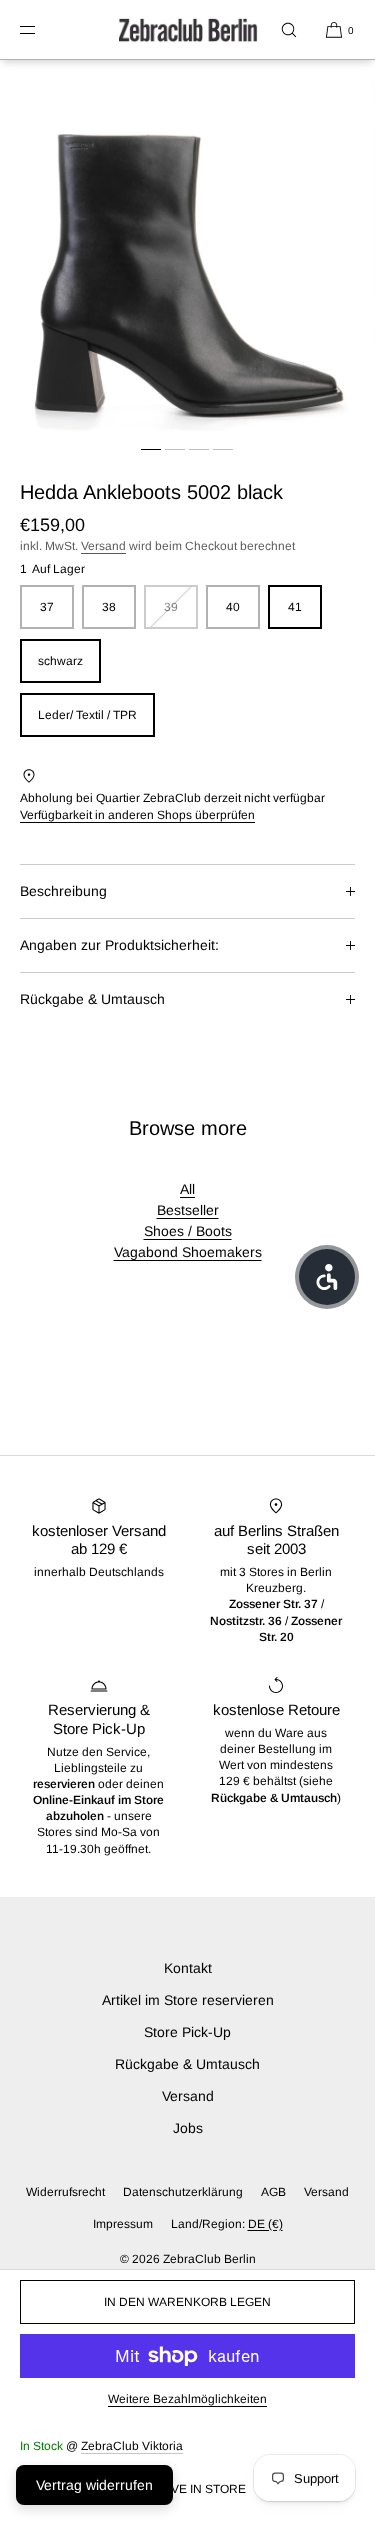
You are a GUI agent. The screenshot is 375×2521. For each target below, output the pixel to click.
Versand (103, 546)
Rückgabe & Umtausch (92, 999)
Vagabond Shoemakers (188, 1252)
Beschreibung (63, 891)
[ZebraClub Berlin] (188, 30)
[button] (289, 29)
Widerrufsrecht (65, 2192)
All (187, 1189)
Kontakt (188, 1968)
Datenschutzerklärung (183, 2192)
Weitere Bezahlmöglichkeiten (187, 2399)
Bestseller (188, 1210)
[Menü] (44, 29)
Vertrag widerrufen (94, 2485)
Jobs (188, 2128)
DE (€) (265, 2224)
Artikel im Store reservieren (188, 2000)
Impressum (123, 2224)
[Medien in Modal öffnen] (187, 247)
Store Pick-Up (187, 2032)
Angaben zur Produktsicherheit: (119, 945)
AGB (273, 2192)
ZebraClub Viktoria (132, 2446)
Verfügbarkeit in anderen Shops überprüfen (137, 815)
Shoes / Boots (188, 1231)
